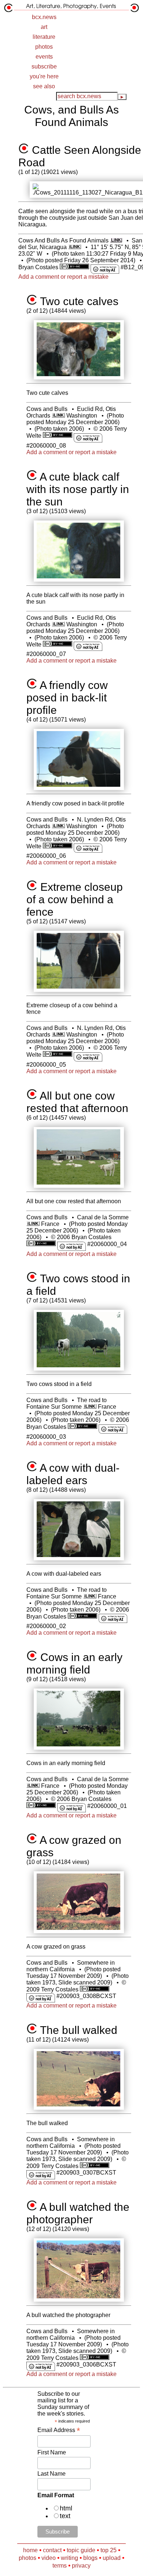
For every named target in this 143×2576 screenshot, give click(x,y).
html (66, 2508)
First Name (52, 2452)
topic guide (81, 2550)
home (30, 2550)
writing (69, 2558)
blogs (90, 2558)
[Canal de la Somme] (33, 1224)
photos (44, 47)
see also (44, 86)
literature (44, 37)
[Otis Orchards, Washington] (58, 416)
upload (112, 2558)
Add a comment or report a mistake (63, 277)
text (65, 2516)
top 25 (109, 2550)
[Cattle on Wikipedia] (116, 240)
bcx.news (44, 17)
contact (52, 2550)
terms (60, 2566)
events (44, 57)
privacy (81, 2566)
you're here (44, 76)
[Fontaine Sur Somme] (90, 1407)
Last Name (52, 2474)
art (44, 27)
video (49, 2558)
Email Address (59, 2430)
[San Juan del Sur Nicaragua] (75, 247)
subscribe (44, 66)
